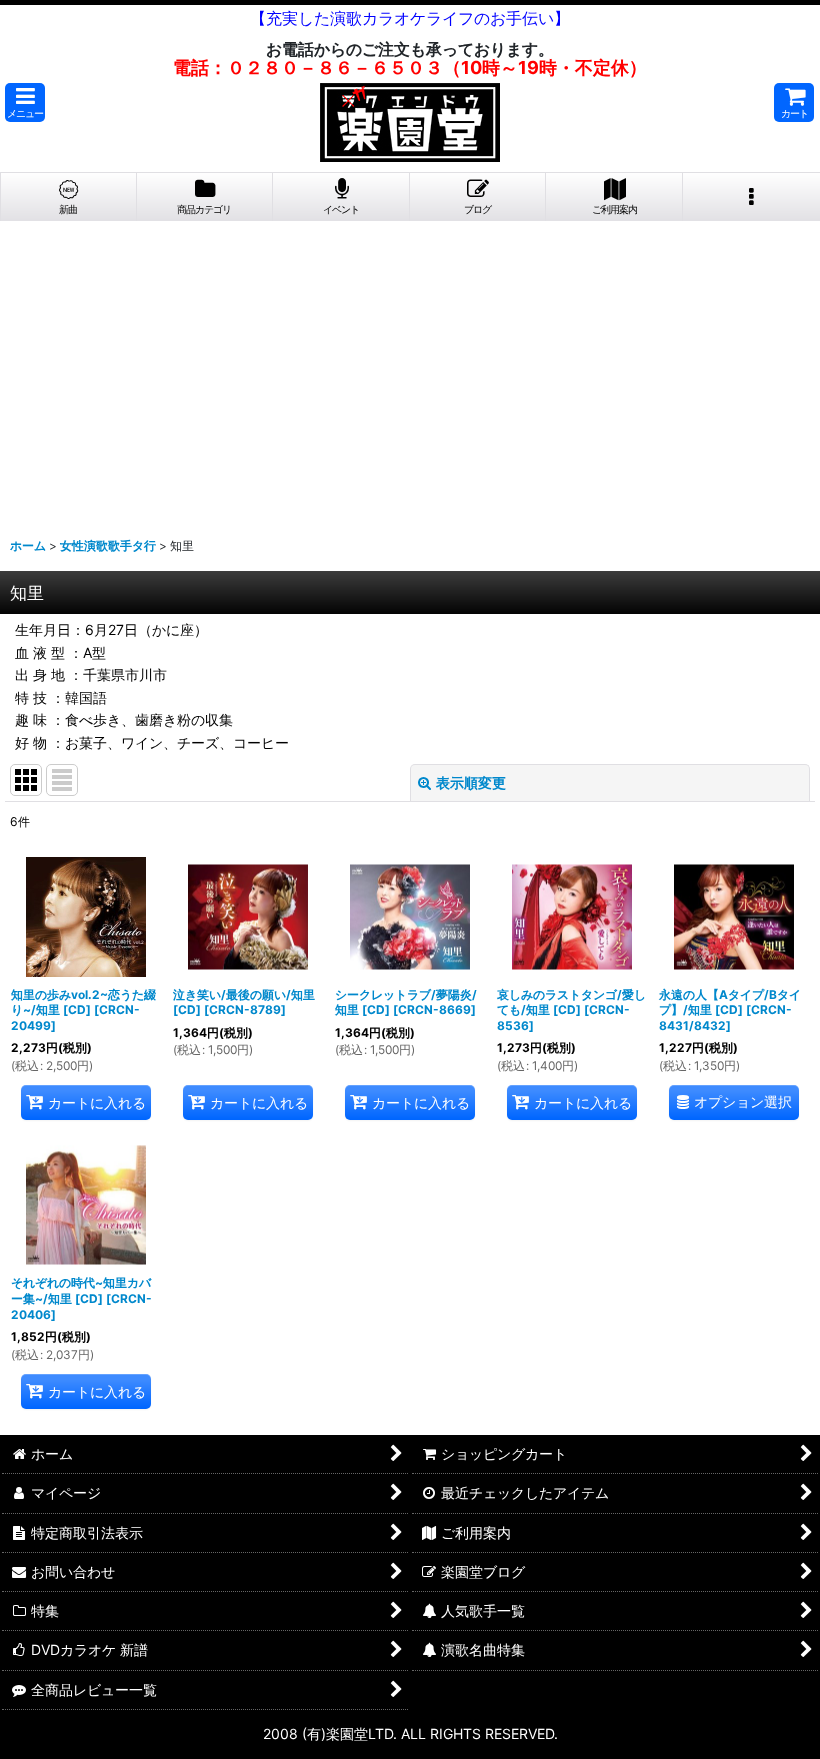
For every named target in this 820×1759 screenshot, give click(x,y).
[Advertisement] (410, 371)
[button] (25, 102)
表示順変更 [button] (471, 782)
